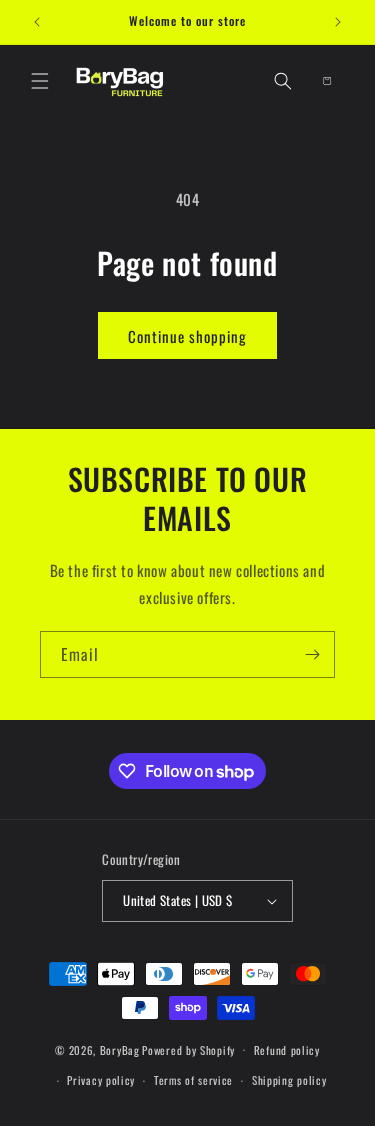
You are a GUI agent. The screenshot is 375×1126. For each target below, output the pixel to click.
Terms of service (193, 1080)
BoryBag (120, 1049)
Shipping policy (289, 1080)
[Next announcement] (338, 22)
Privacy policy (101, 1080)
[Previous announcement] (37, 22)
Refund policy (287, 1050)
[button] (40, 81)
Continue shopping (187, 336)
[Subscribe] (312, 654)
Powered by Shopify (188, 1049)
